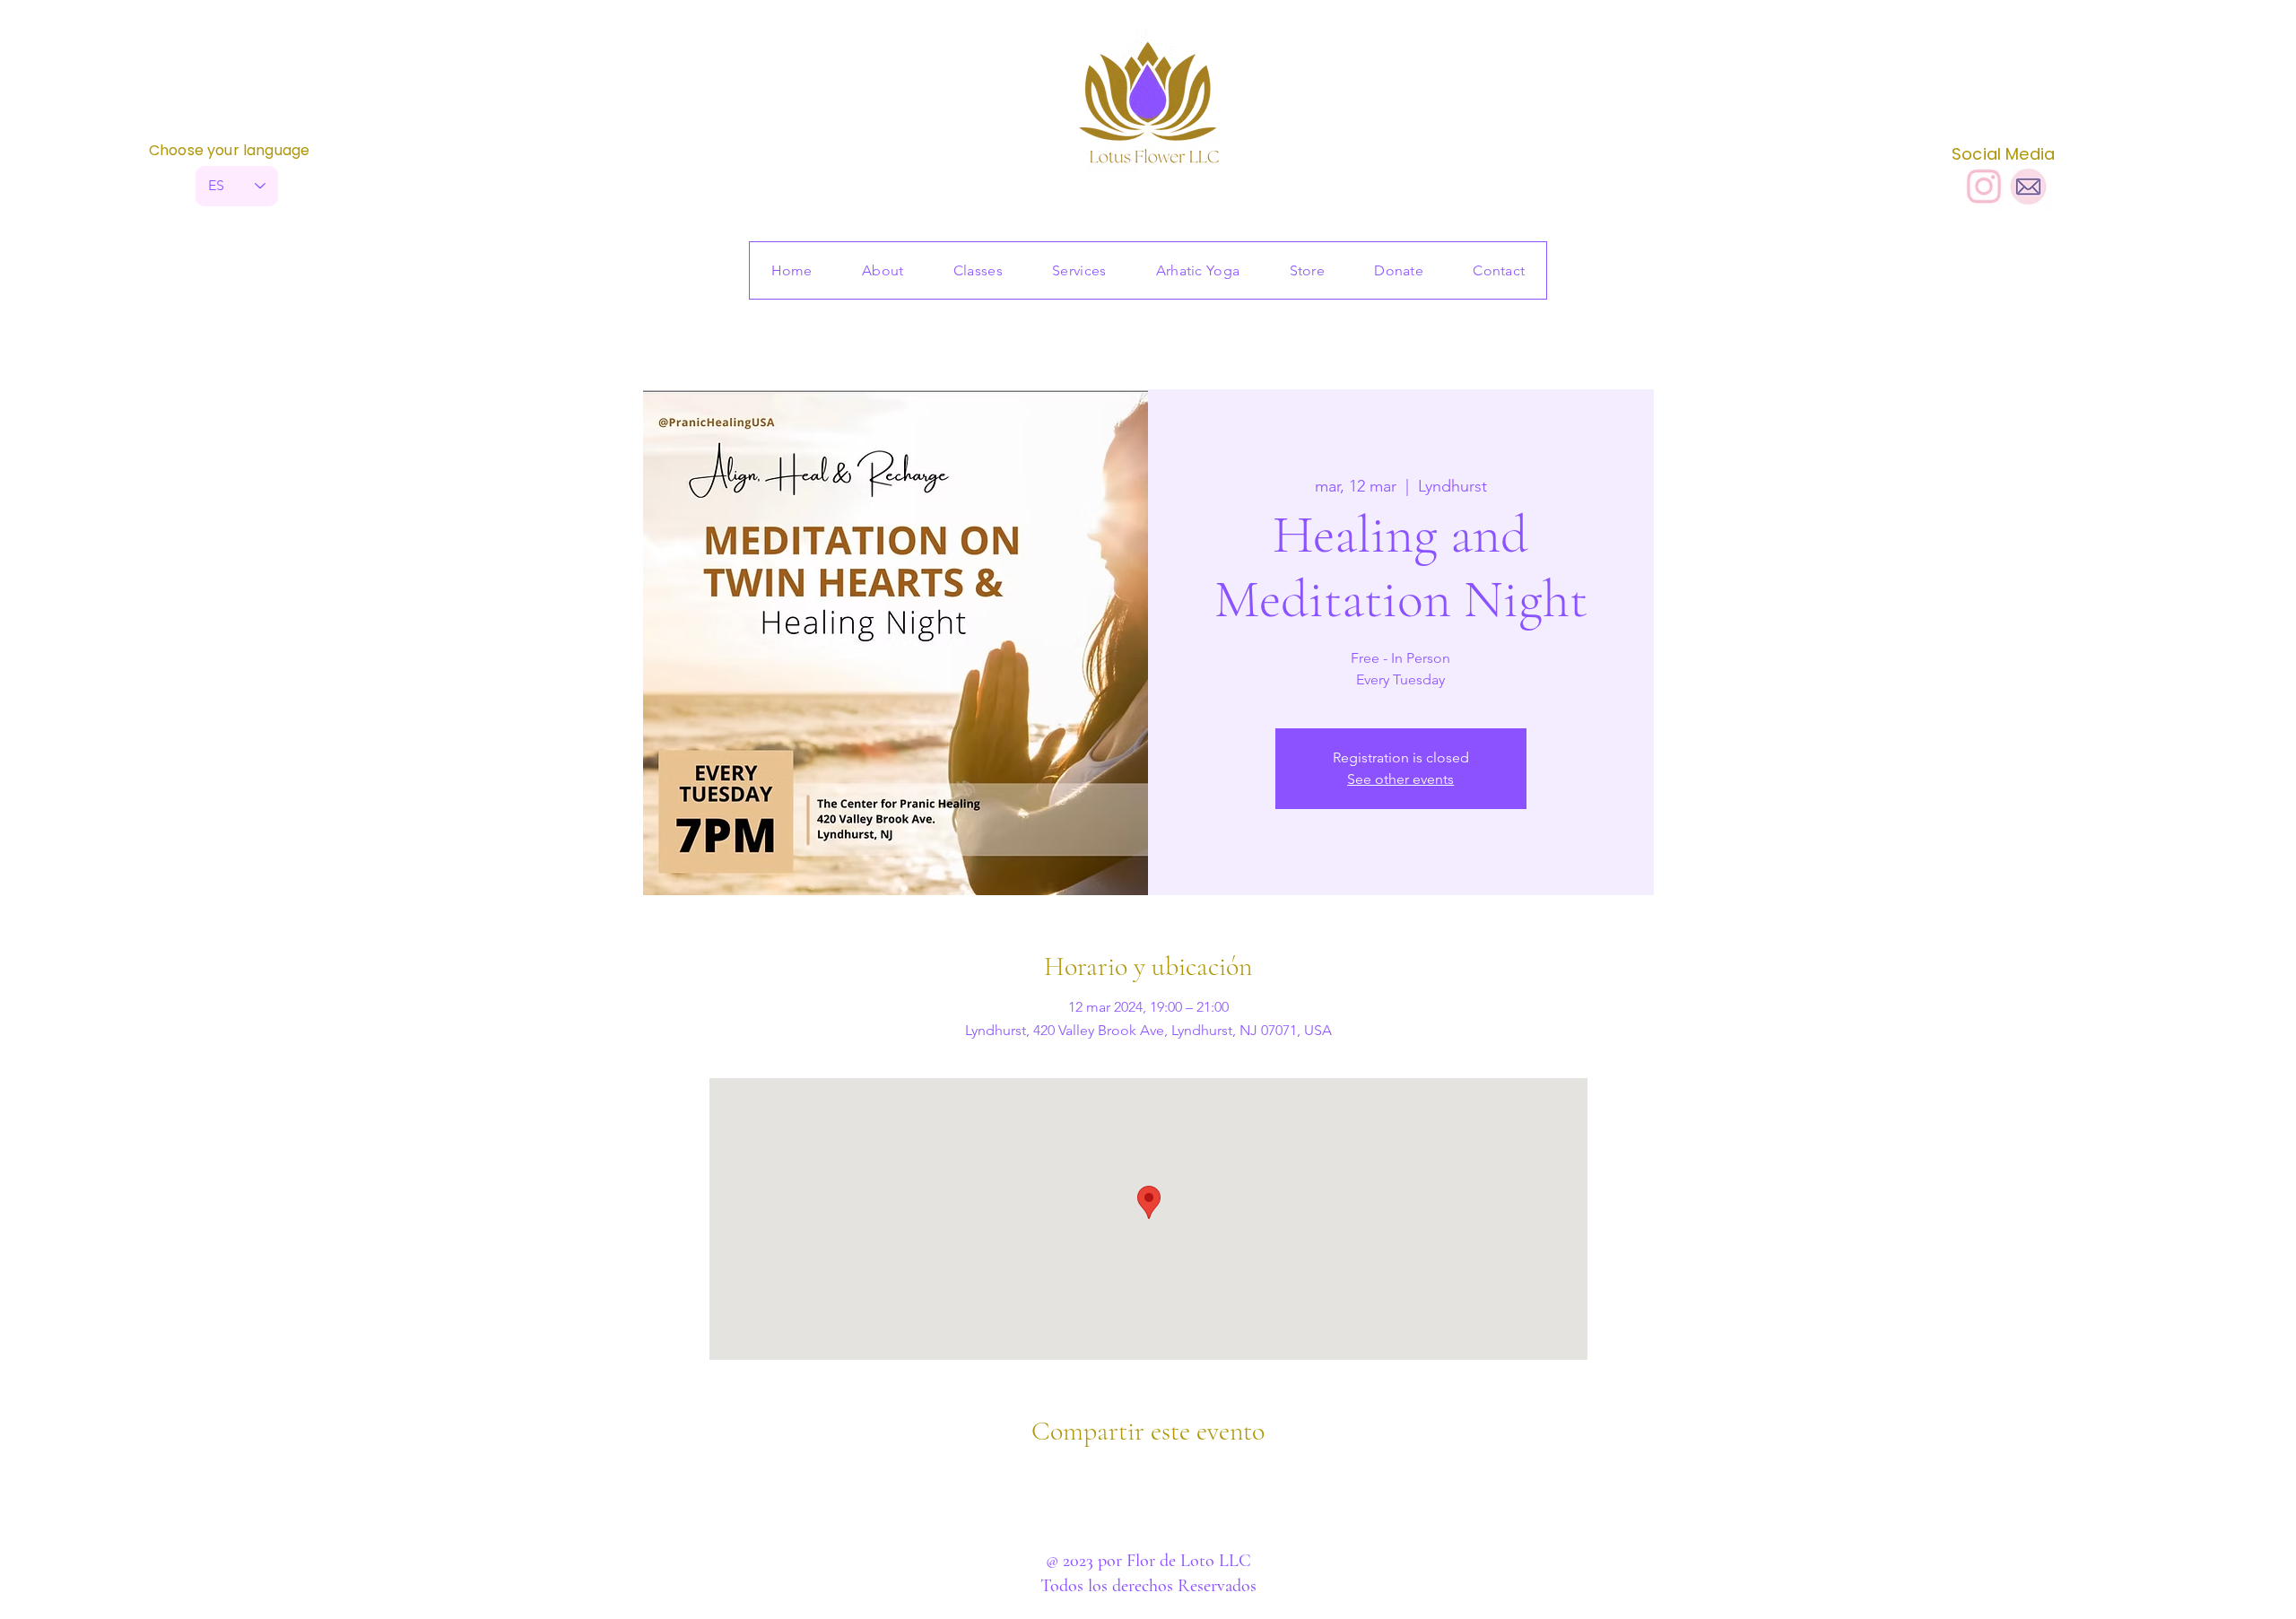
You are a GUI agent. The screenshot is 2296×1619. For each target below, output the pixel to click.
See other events (1400, 779)
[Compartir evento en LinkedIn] (1192, 1479)
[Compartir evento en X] (1148, 1479)
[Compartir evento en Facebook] (1105, 1479)
